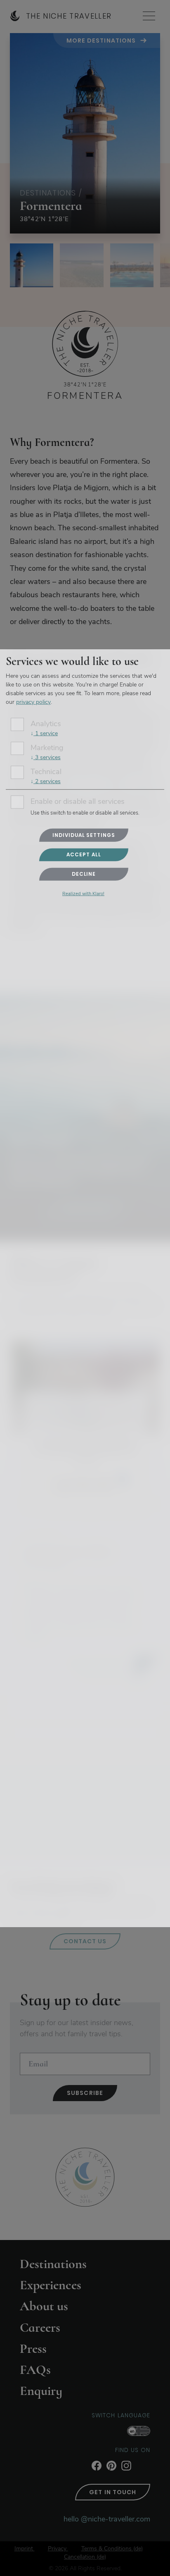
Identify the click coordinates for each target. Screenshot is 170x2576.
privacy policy (33, 702)
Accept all (84, 854)
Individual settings (84, 835)
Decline (84, 874)
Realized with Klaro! (83, 894)
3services (46, 757)
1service (44, 733)
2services (46, 781)
